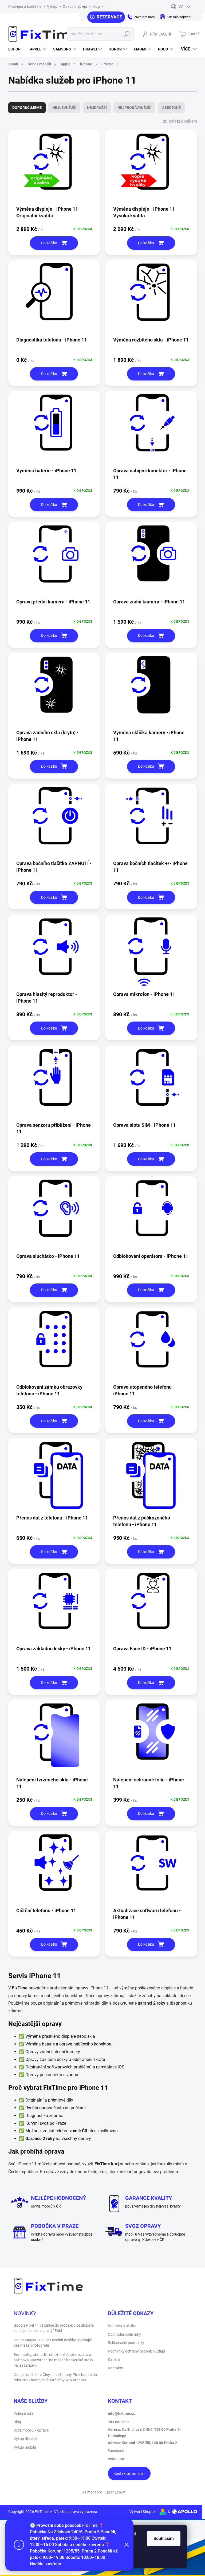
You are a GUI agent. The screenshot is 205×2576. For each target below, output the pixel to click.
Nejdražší (97, 108)
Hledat (127, 34)
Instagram (117, 2459)
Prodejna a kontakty (25, 6)
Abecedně (171, 108)
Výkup (52, 6)
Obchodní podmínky (124, 2334)
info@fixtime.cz (121, 2413)
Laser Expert (115, 2492)
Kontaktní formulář (129, 2473)
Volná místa (23, 2413)
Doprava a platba (122, 2326)
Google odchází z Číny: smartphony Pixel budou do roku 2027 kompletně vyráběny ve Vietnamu (55, 2377)
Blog (96, 6)
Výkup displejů (25, 2439)
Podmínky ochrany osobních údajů (136, 2351)
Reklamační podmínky (126, 2343)
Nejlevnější (64, 108)
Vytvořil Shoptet (143, 2512)
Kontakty (115, 2368)
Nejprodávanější (134, 108)
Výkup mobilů (25, 2447)
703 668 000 (118, 2422)
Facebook (116, 2451)
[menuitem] (16, 49)
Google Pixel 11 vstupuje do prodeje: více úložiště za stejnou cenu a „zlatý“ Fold (54, 2328)
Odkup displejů (75, 6)
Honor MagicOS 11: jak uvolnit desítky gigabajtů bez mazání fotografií (53, 2343)
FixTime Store (91, 2492)
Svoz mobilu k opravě (31, 2430)
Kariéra (114, 2359)
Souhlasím (164, 2538)
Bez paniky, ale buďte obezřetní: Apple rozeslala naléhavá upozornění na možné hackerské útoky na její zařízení (53, 2360)
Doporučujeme (27, 108)
